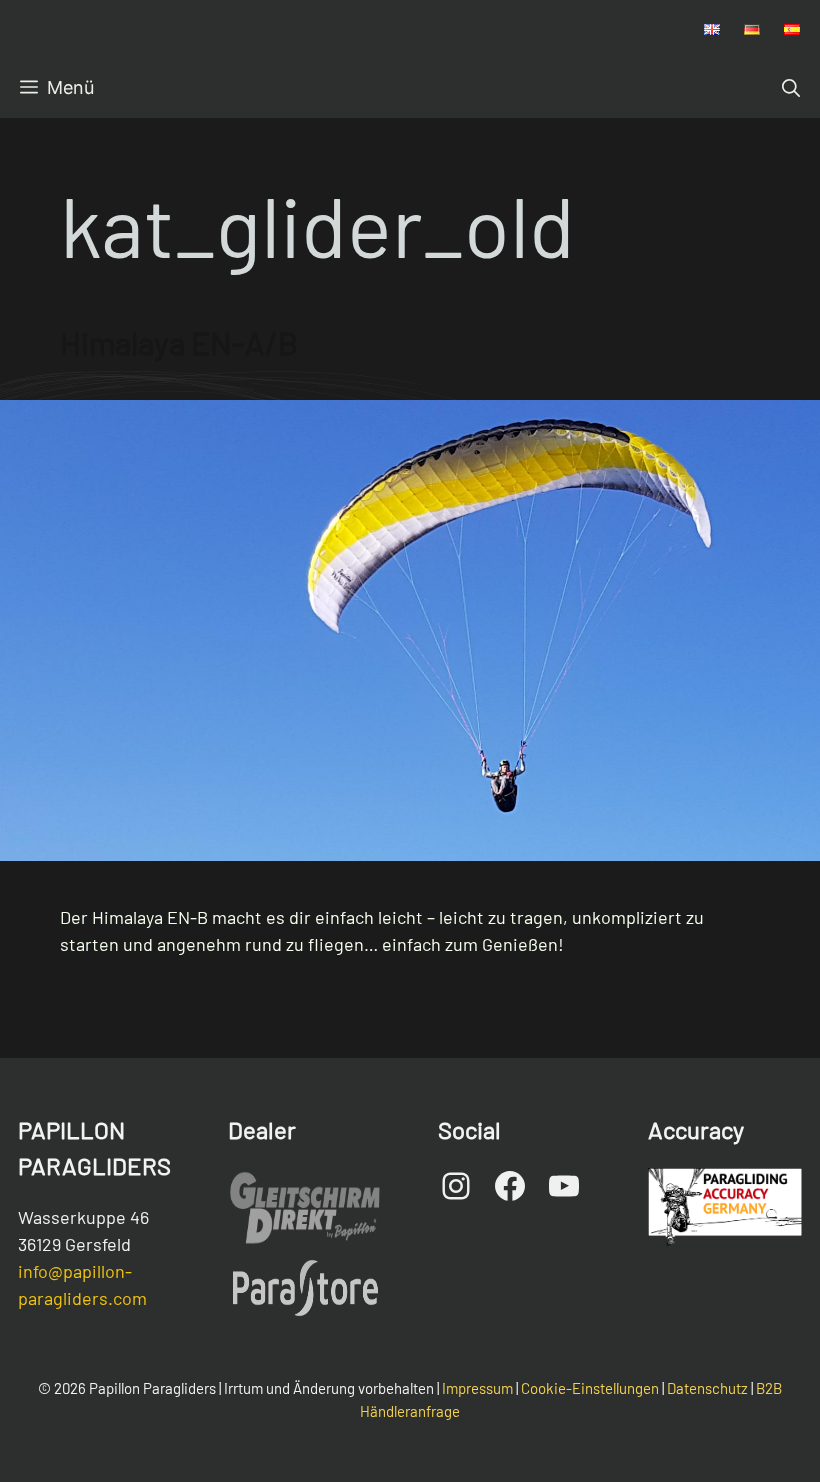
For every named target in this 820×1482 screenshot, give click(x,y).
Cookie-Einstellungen (590, 1388)
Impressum (477, 1388)
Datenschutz (707, 1388)
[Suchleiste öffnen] (791, 88)
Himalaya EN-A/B (179, 342)
